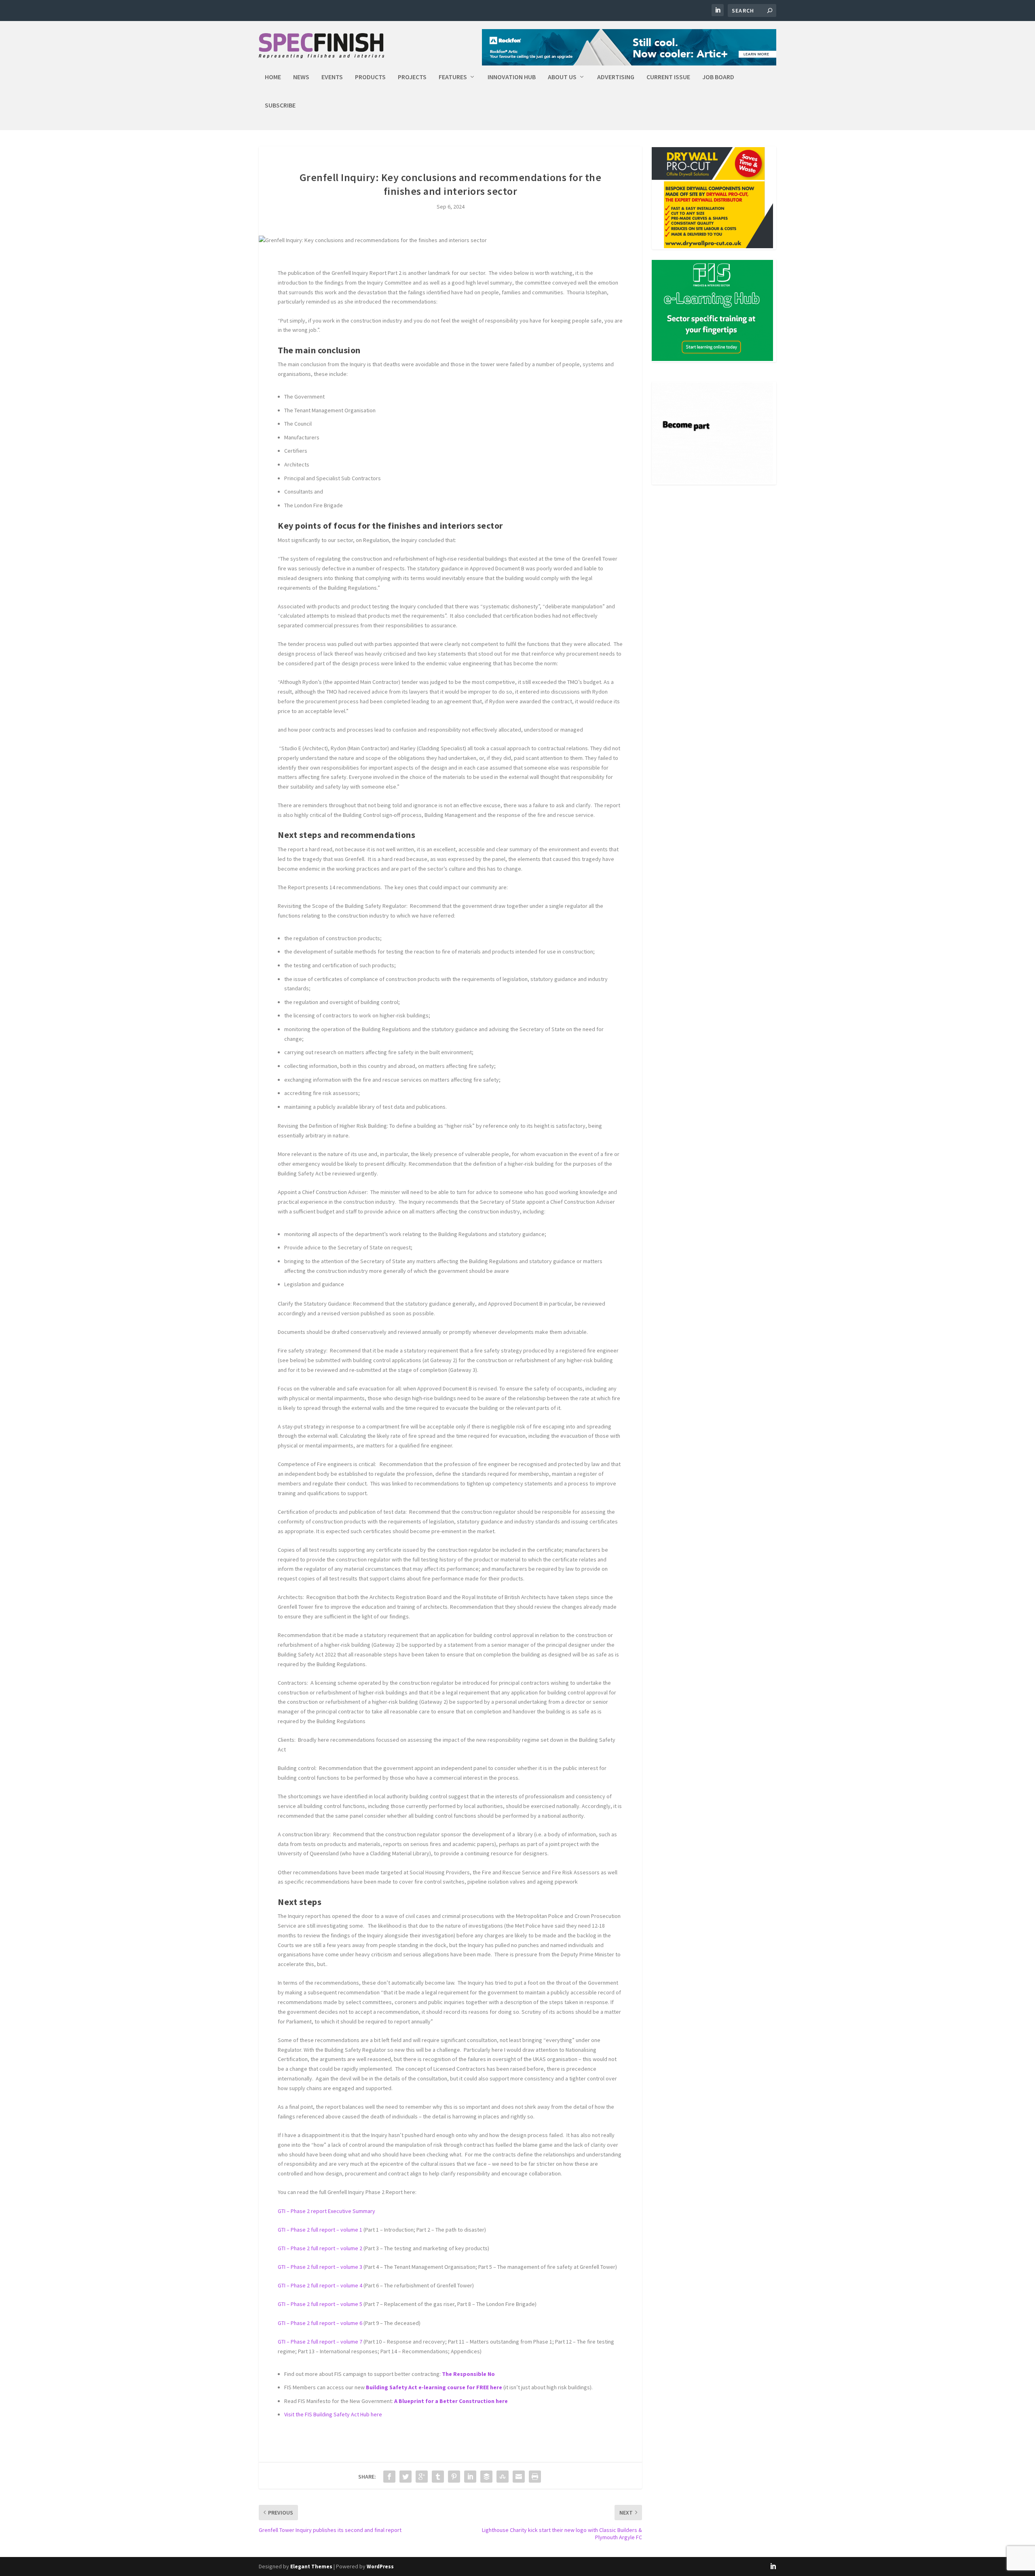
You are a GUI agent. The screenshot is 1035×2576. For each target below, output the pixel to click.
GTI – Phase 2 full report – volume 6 (320, 2323)
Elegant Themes (311, 2567)
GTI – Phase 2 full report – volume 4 (320, 2285)
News (301, 77)
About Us (562, 77)
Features (453, 77)
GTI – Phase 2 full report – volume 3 (320, 2267)
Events (332, 77)
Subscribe (280, 105)
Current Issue (668, 77)
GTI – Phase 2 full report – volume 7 (320, 2342)
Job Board (718, 77)
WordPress (380, 2567)
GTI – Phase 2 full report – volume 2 (320, 2248)
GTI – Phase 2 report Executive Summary (326, 2211)
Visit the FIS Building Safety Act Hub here (333, 2414)
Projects (412, 77)
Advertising (616, 77)
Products (370, 77)
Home (273, 77)
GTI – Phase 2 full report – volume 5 (320, 2304)
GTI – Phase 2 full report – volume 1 (320, 2230)
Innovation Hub (512, 77)
